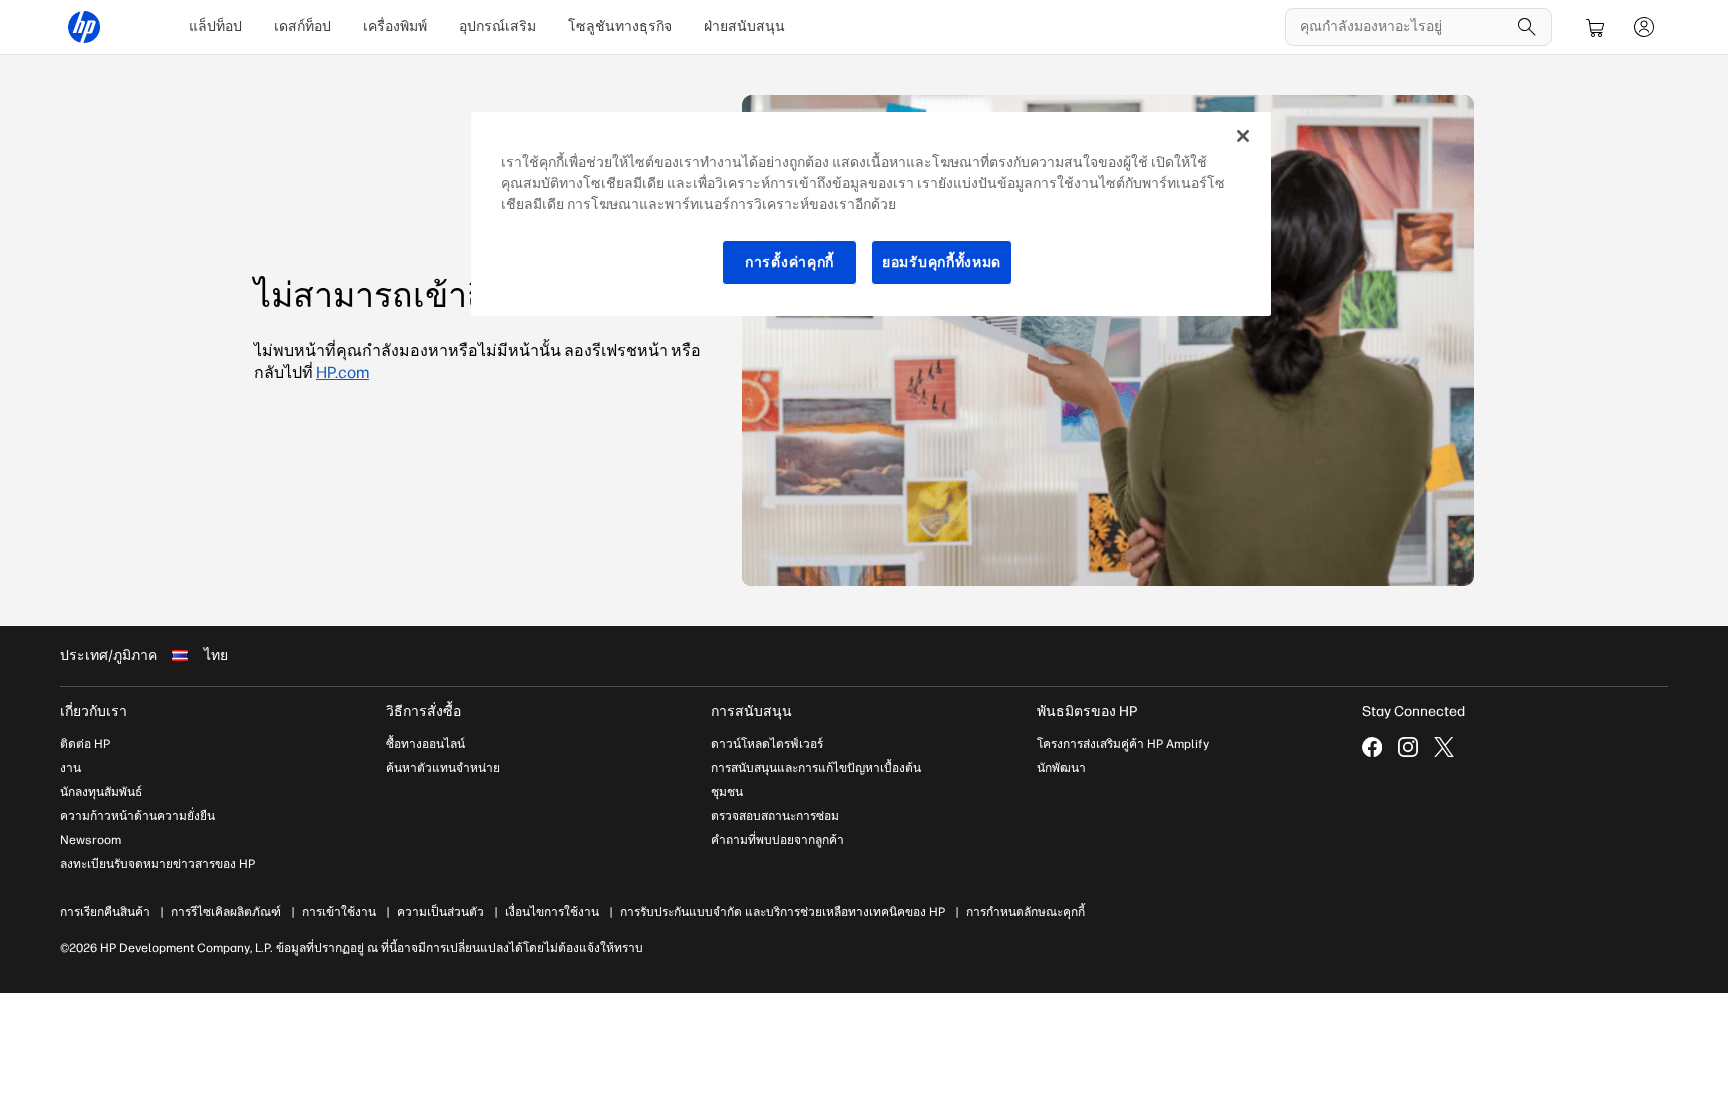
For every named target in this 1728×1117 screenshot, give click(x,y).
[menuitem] (215, 27)
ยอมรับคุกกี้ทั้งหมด (941, 262)
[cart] (1596, 27)
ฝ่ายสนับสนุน (744, 26)
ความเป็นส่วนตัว (440, 912)
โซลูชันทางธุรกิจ (620, 26)
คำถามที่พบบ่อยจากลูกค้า (777, 840)
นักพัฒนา (1061, 768)
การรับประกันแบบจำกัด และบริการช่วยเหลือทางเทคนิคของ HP (782, 912)
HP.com (342, 372)
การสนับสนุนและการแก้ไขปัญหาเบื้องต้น (816, 768)
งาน (70, 768)
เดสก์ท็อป (302, 26)
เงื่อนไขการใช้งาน (552, 912)
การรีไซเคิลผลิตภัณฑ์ (226, 912)
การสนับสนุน (751, 711)
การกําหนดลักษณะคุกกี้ (1025, 912)
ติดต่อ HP (85, 744)
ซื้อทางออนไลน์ (425, 744)
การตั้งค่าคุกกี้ (789, 262)
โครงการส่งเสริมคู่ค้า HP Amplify (1123, 744)
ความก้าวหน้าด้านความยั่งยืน (137, 816)
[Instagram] (1408, 747)
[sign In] (1644, 27)
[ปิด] (1243, 136)
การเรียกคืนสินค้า (105, 912)
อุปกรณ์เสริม (497, 26)
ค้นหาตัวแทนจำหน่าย (443, 768)
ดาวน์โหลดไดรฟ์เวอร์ (767, 744)
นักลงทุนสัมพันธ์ (101, 792)
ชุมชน (727, 792)
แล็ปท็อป (215, 26)
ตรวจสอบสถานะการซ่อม (775, 816)
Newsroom (90, 840)
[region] (871, 214)
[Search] (1527, 27)
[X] (1444, 747)
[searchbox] (1403, 27)
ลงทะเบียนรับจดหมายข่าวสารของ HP (157, 864)
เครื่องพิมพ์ (395, 26)
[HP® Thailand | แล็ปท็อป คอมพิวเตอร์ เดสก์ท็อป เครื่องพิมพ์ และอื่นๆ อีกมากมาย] (84, 27)
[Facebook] (1372, 747)
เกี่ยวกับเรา (93, 711)
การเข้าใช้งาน (339, 912)
